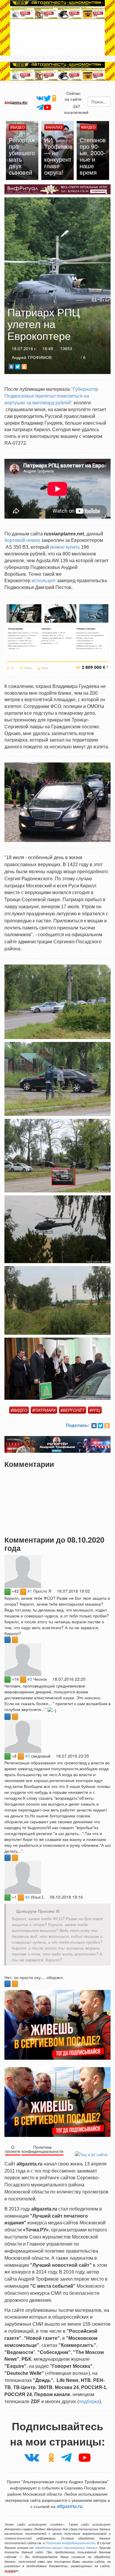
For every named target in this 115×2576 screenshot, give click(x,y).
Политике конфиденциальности (70, 2543)
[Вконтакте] (39, 98)
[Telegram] (39, 107)
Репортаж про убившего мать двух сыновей (93, 156)
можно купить (65, 547)
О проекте (13, 2149)
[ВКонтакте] (11, 367)
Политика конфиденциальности (42, 2149)
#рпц (95, 1410)
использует (44, 581)
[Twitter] (47, 98)
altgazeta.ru (70, 2506)
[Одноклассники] (54, 98)
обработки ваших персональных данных (66, 2548)
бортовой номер (22, 540)
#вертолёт (73, 1410)
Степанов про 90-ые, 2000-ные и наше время (57, 156)
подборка (89, 2402)
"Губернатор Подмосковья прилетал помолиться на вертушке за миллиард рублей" (51, 396)
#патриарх (44, 1410)
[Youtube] (47, 107)
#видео (19, 1410)
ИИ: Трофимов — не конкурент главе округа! (23, 156)
